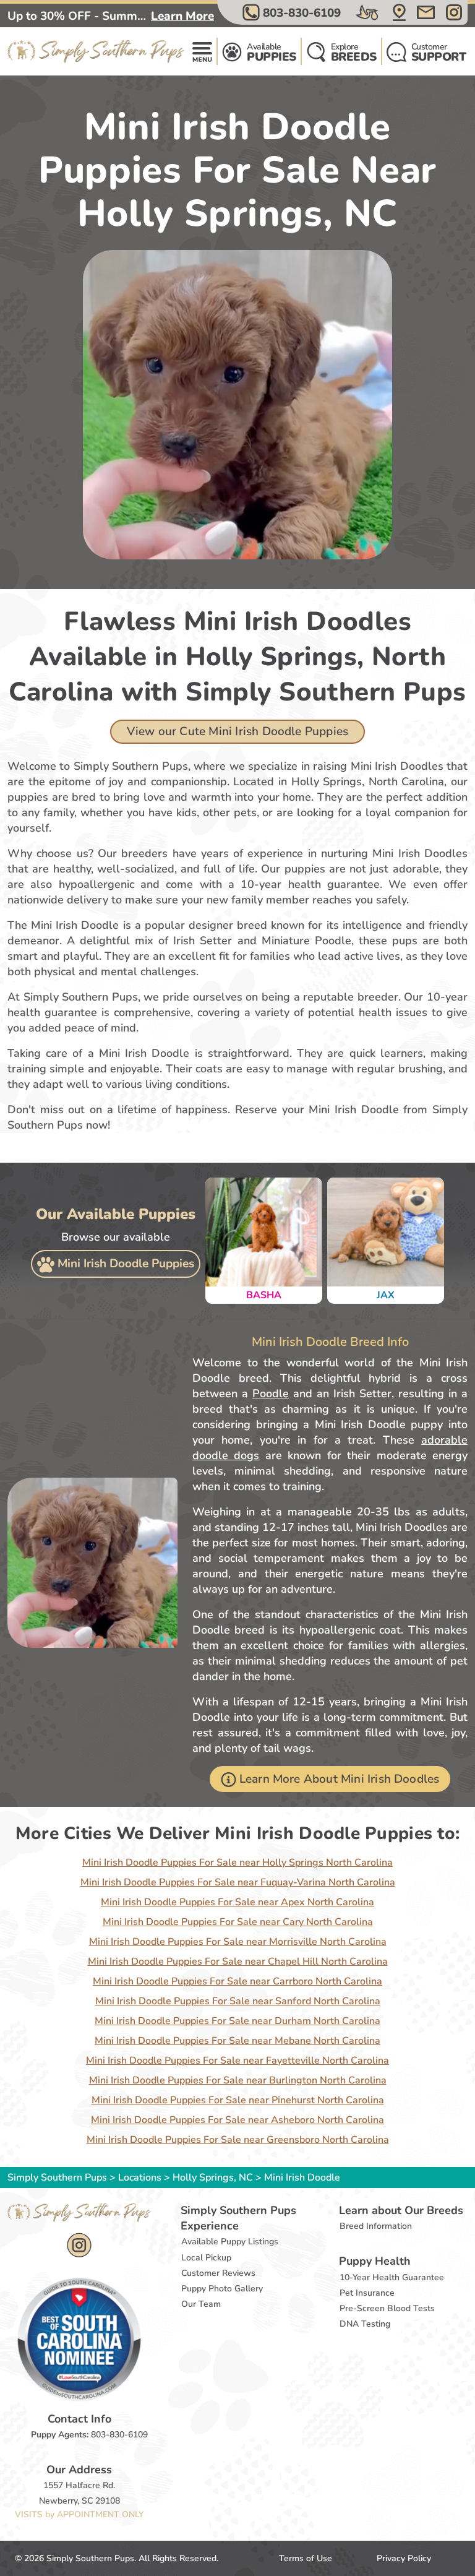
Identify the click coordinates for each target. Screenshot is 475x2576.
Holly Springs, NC (214, 2178)
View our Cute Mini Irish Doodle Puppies (237, 731)
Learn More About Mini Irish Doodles (340, 1779)
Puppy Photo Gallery (222, 2289)
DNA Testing (365, 2324)
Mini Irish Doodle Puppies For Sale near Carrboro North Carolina (237, 1981)
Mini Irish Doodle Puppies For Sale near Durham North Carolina (237, 2021)
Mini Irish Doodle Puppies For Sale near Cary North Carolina (238, 1922)
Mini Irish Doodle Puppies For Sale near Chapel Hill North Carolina (238, 1962)
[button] (293, 12)
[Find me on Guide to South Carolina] (79, 2339)
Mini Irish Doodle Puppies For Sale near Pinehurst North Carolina (238, 2100)
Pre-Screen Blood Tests (387, 2308)
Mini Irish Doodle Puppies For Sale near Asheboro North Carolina (237, 2120)
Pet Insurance (367, 2293)
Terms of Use (306, 2558)
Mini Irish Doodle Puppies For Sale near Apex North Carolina (237, 1902)
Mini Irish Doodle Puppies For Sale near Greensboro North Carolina (238, 2140)
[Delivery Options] (368, 12)
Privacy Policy (404, 2558)
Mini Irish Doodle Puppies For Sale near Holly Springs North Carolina (237, 1863)
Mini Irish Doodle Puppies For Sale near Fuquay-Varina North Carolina (238, 1882)
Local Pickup (206, 2258)
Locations (140, 2178)
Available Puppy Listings (230, 2242)
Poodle (271, 1394)
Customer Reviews (218, 2273)
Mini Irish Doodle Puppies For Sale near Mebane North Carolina (237, 2041)
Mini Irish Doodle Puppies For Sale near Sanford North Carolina (238, 2001)
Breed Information (376, 2226)
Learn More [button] (182, 16)
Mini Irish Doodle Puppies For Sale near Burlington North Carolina (238, 2080)
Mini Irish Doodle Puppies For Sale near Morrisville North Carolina (238, 1942)
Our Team (201, 2304)
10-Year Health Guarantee (392, 2277)
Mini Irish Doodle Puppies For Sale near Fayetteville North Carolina (237, 2061)
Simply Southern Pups (57, 2178)
